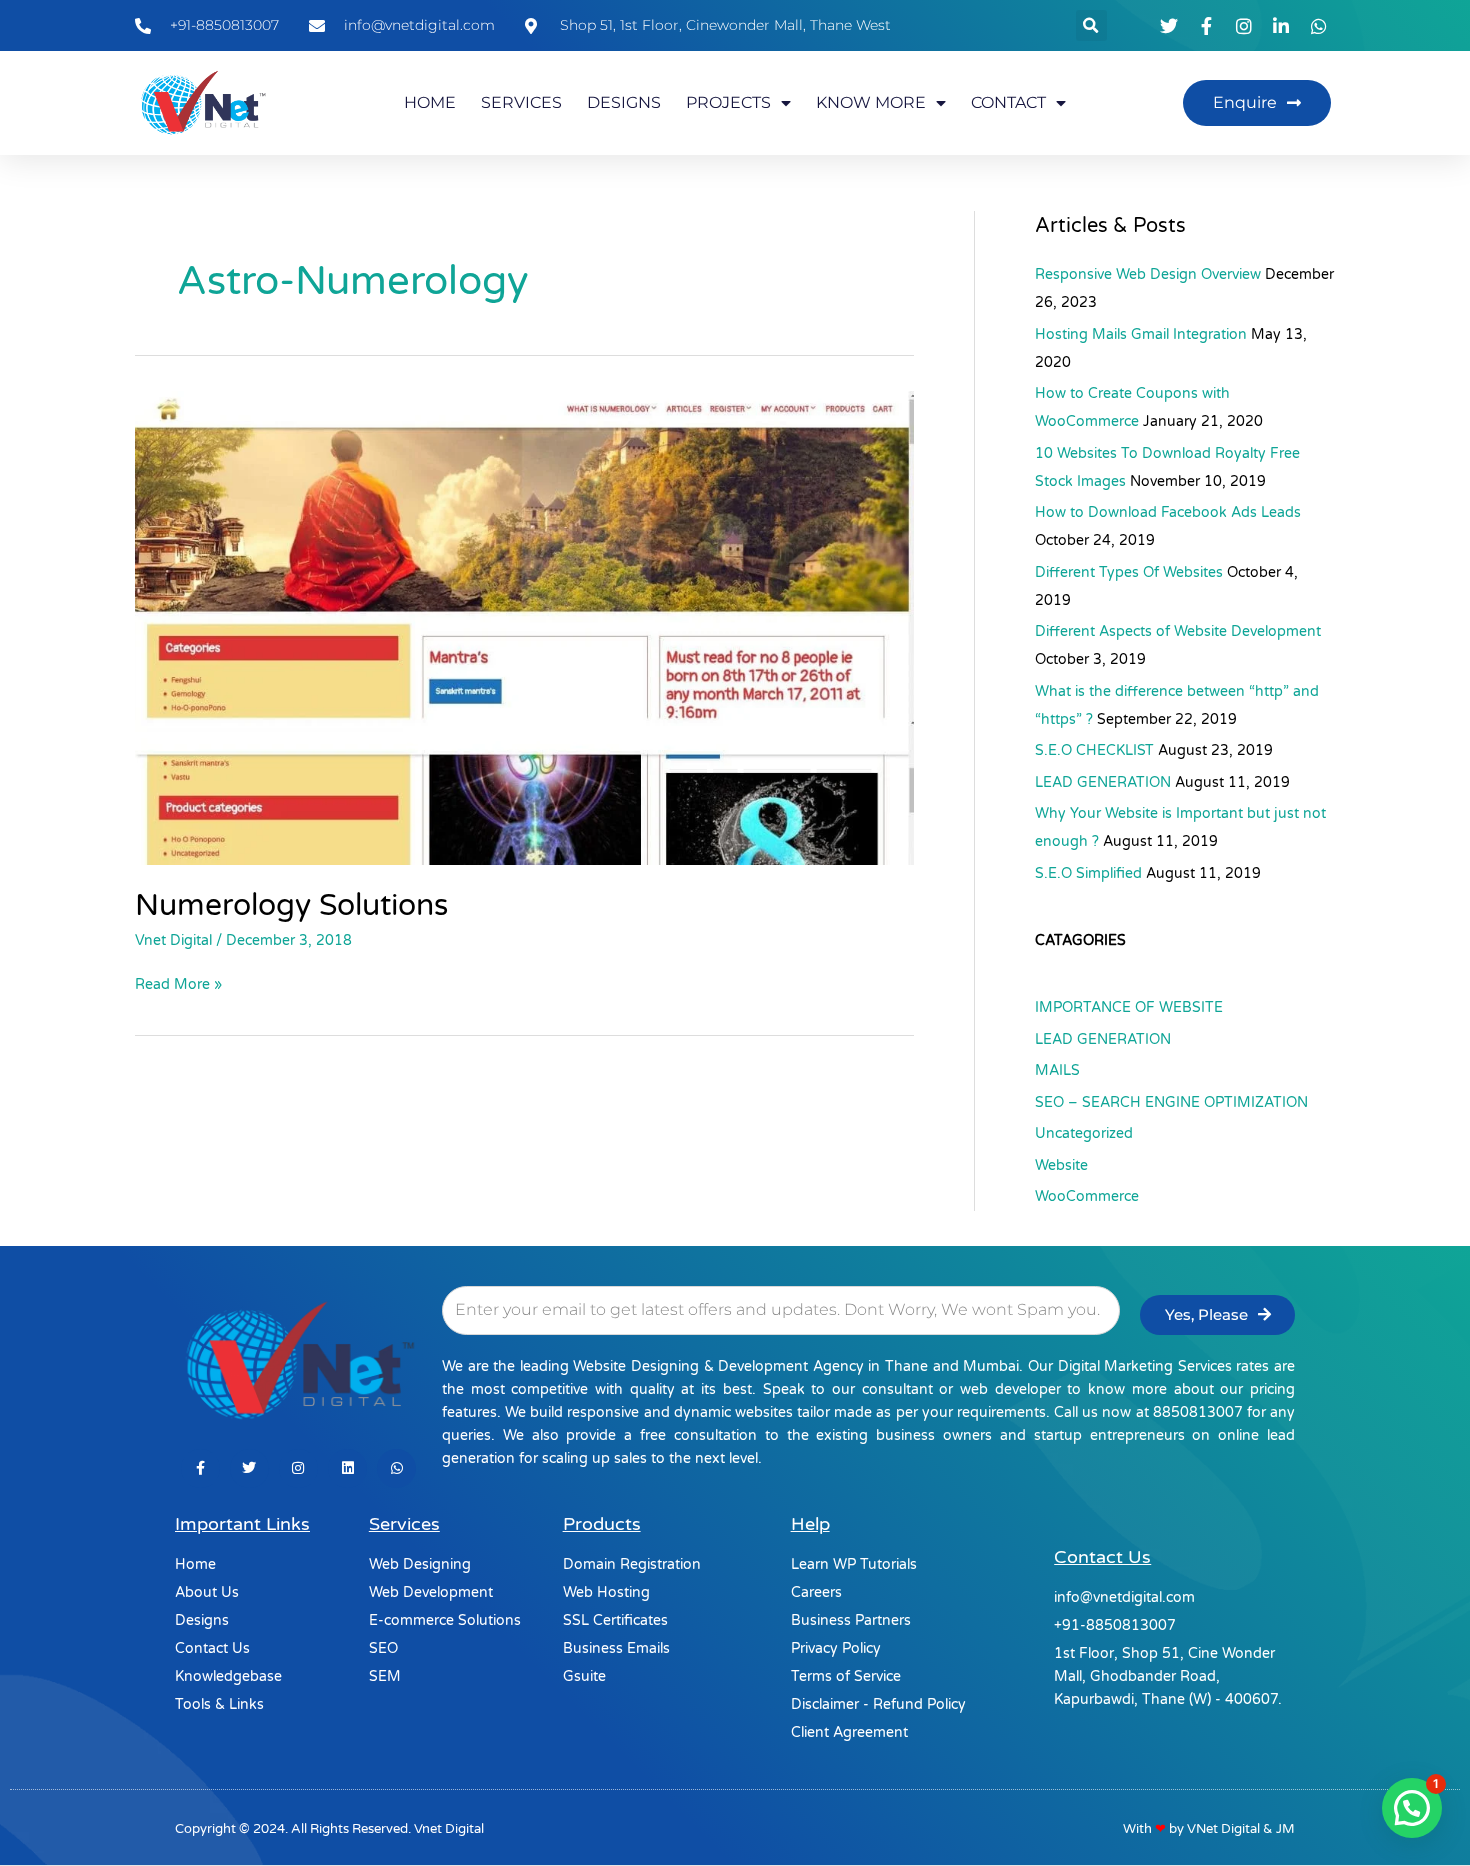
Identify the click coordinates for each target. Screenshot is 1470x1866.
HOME (430, 102)
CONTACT (1008, 102)
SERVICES (521, 102)
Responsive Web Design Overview (1148, 274)
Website (1061, 1165)
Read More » (178, 983)
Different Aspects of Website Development (1178, 631)
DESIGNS (624, 102)
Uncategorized (1084, 1133)
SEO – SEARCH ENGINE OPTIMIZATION (1171, 1102)
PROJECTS (728, 102)
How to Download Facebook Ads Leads (1168, 512)
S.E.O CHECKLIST (1094, 750)
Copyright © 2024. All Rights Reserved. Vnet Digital (329, 1829)
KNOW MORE (871, 102)
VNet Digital (1223, 1829)
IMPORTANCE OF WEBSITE (1129, 1007)
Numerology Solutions (291, 905)
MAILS (1057, 1070)
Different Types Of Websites (1129, 572)
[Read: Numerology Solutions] (524, 627)
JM (1285, 1829)
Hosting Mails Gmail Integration (1141, 334)
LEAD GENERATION (1103, 782)
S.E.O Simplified (1088, 873)
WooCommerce (1087, 1196)
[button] (1091, 25)
